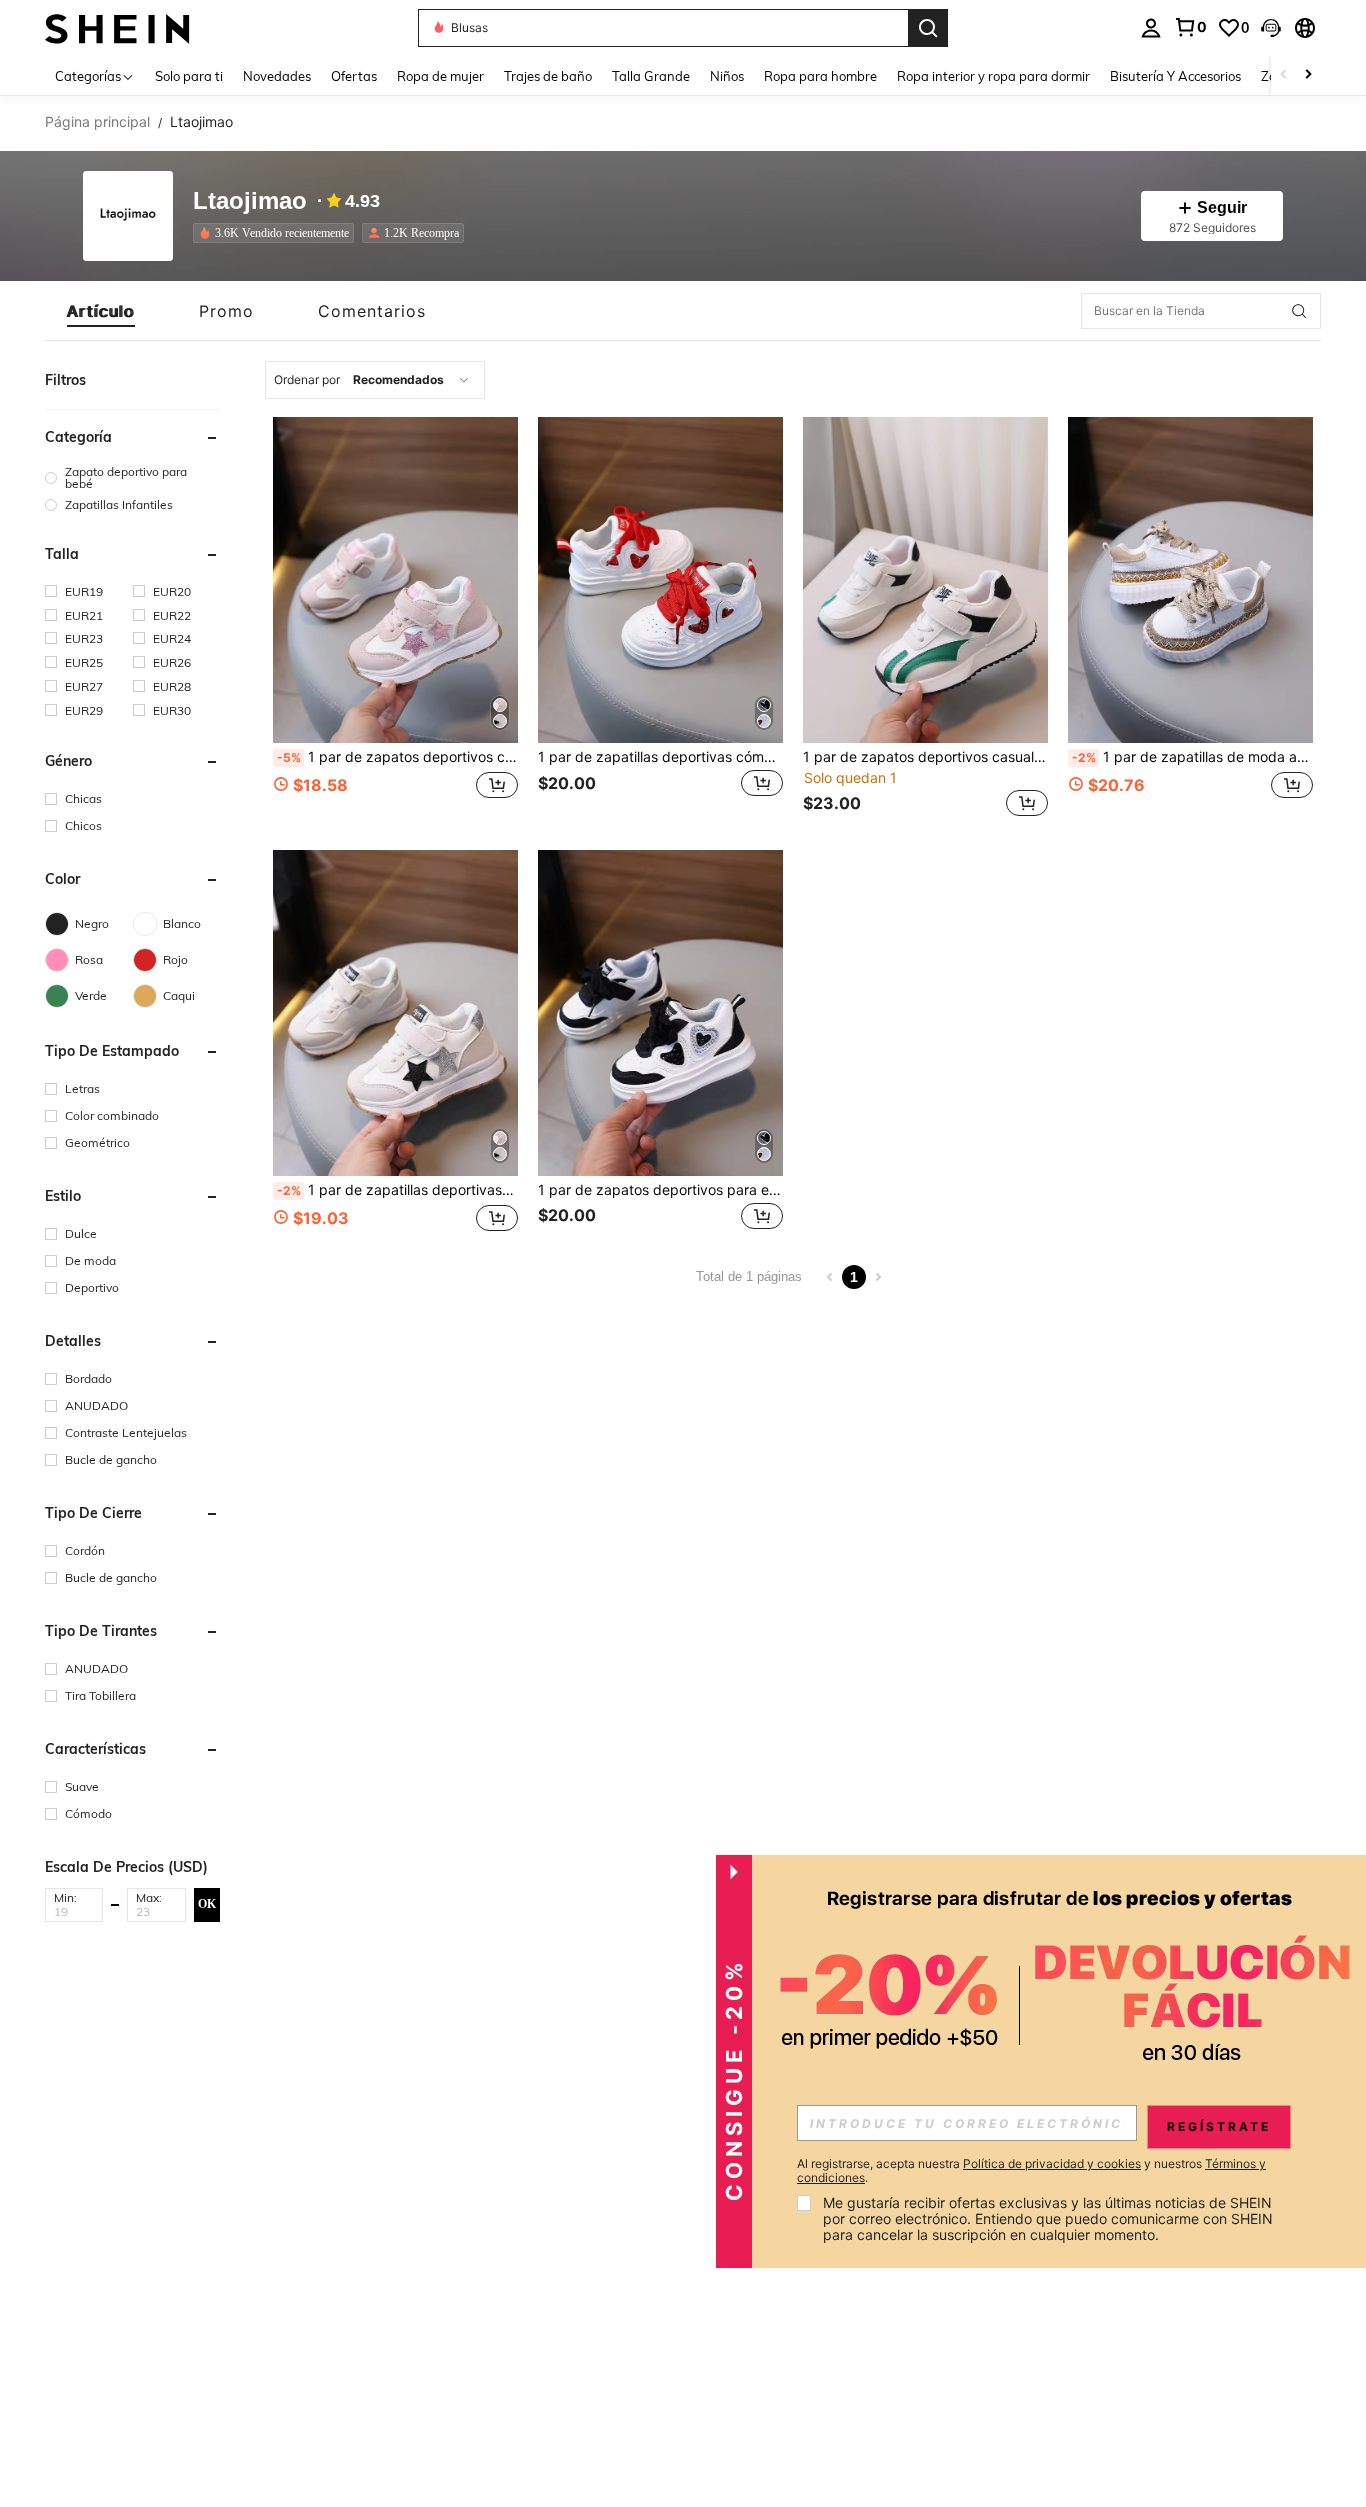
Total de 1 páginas (749, 1276)
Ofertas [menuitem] (354, 76)
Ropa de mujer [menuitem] (440, 76)
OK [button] (207, 1904)
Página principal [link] (97, 122)
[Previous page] (830, 1277)
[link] (1190, 27)
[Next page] (878, 1277)
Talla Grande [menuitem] (651, 76)
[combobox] (375, 380)
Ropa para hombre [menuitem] (820, 76)
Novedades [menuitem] (277, 76)
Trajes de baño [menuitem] (548, 76)
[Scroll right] (1308, 75)
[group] (132, 478)
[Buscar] (928, 28)
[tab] (101, 311)
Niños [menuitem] (727, 76)
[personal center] (1151, 28)
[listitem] (277, 233)
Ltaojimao (250, 201)
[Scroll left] (1284, 75)
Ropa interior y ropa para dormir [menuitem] (993, 76)
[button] (1271, 28)
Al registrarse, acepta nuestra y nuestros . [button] (1031, 2171)
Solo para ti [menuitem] (189, 76)
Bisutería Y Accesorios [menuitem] (1175, 76)
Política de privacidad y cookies (1052, 2163)
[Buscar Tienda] (1299, 311)
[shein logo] (117, 27)
